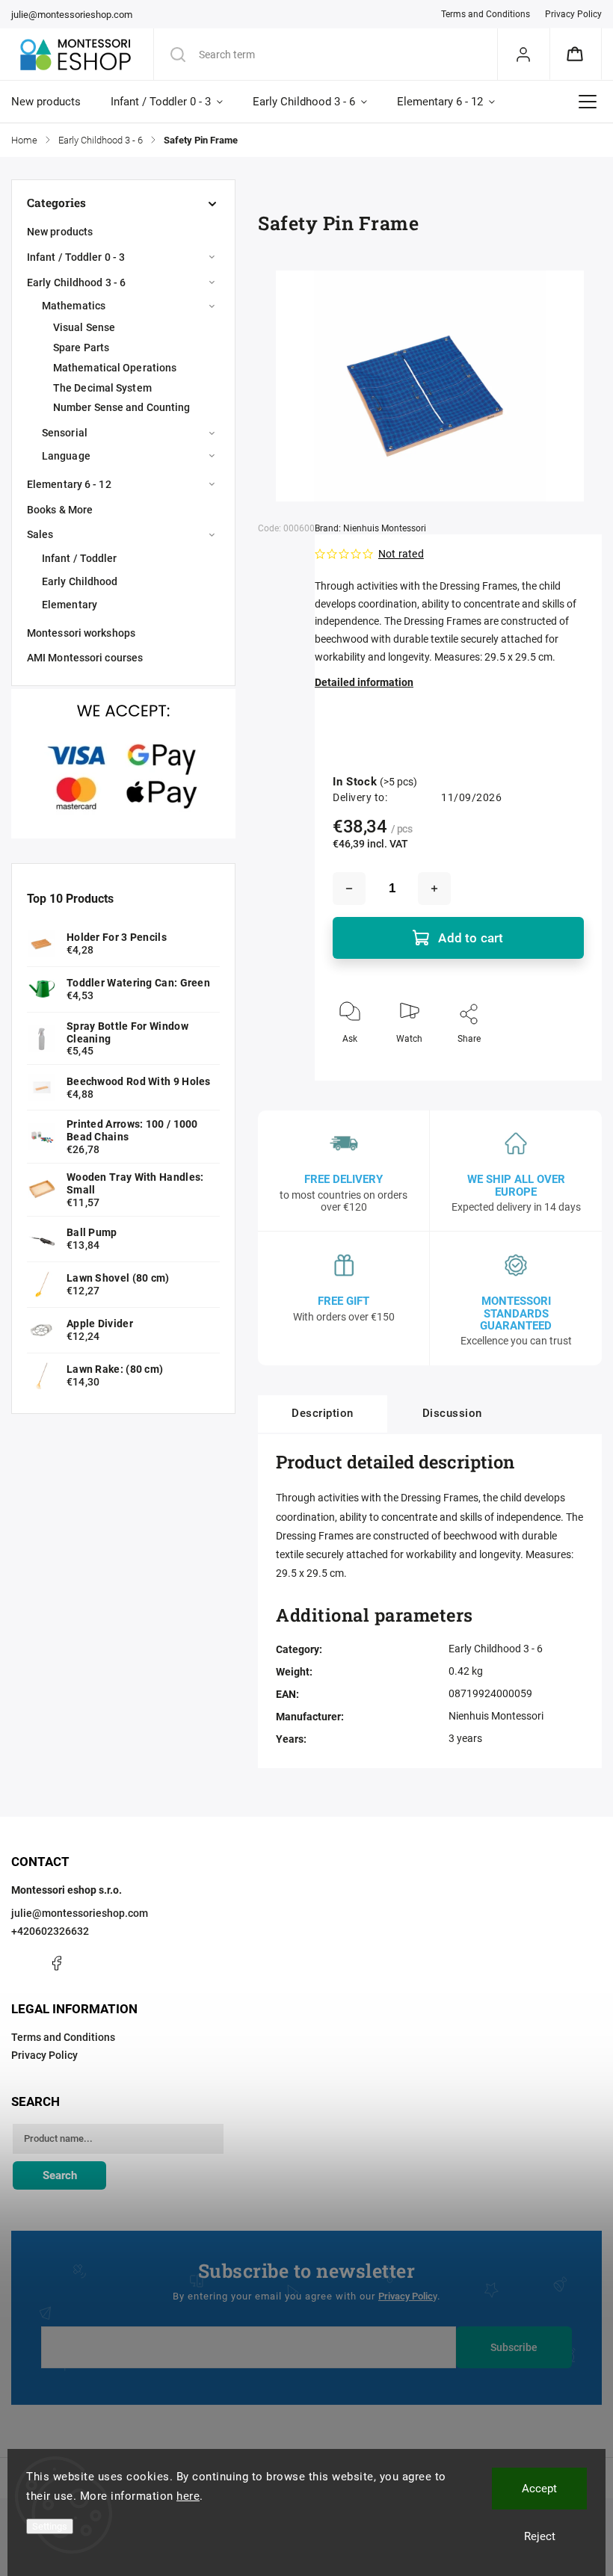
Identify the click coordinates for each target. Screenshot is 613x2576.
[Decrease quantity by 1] (349, 889)
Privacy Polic (406, 2296)
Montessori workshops (81, 633)
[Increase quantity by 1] (434, 889)
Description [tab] (323, 1413)
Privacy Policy (573, 14)
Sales (40, 534)
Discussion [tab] (452, 1413)
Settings (50, 2526)
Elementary (70, 605)
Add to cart (471, 938)
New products (60, 232)
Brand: (370, 528)
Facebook (56, 1963)
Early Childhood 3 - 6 (76, 282)
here (188, 2496)
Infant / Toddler (80, 558)
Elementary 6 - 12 (69, 484)
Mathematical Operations (115, 368)
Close (560, 1063)
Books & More (60, 510)
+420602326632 (50, 1931)
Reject (540, 2536)
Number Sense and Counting (122, 407)
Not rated (401, 554)
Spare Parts (81, 348)
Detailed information (364, 682)
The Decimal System (102, 388)
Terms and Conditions (486, 14)
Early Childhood (80, 581)
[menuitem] (53, 102)
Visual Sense (84, 327)
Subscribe (514, 2347)
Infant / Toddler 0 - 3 (76, 257)
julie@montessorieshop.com (80, 1913)
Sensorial (65, 433)
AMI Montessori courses (85, 658)
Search (60, 2175)
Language (66, 456)
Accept (539, 2489)
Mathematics (74, 306)
